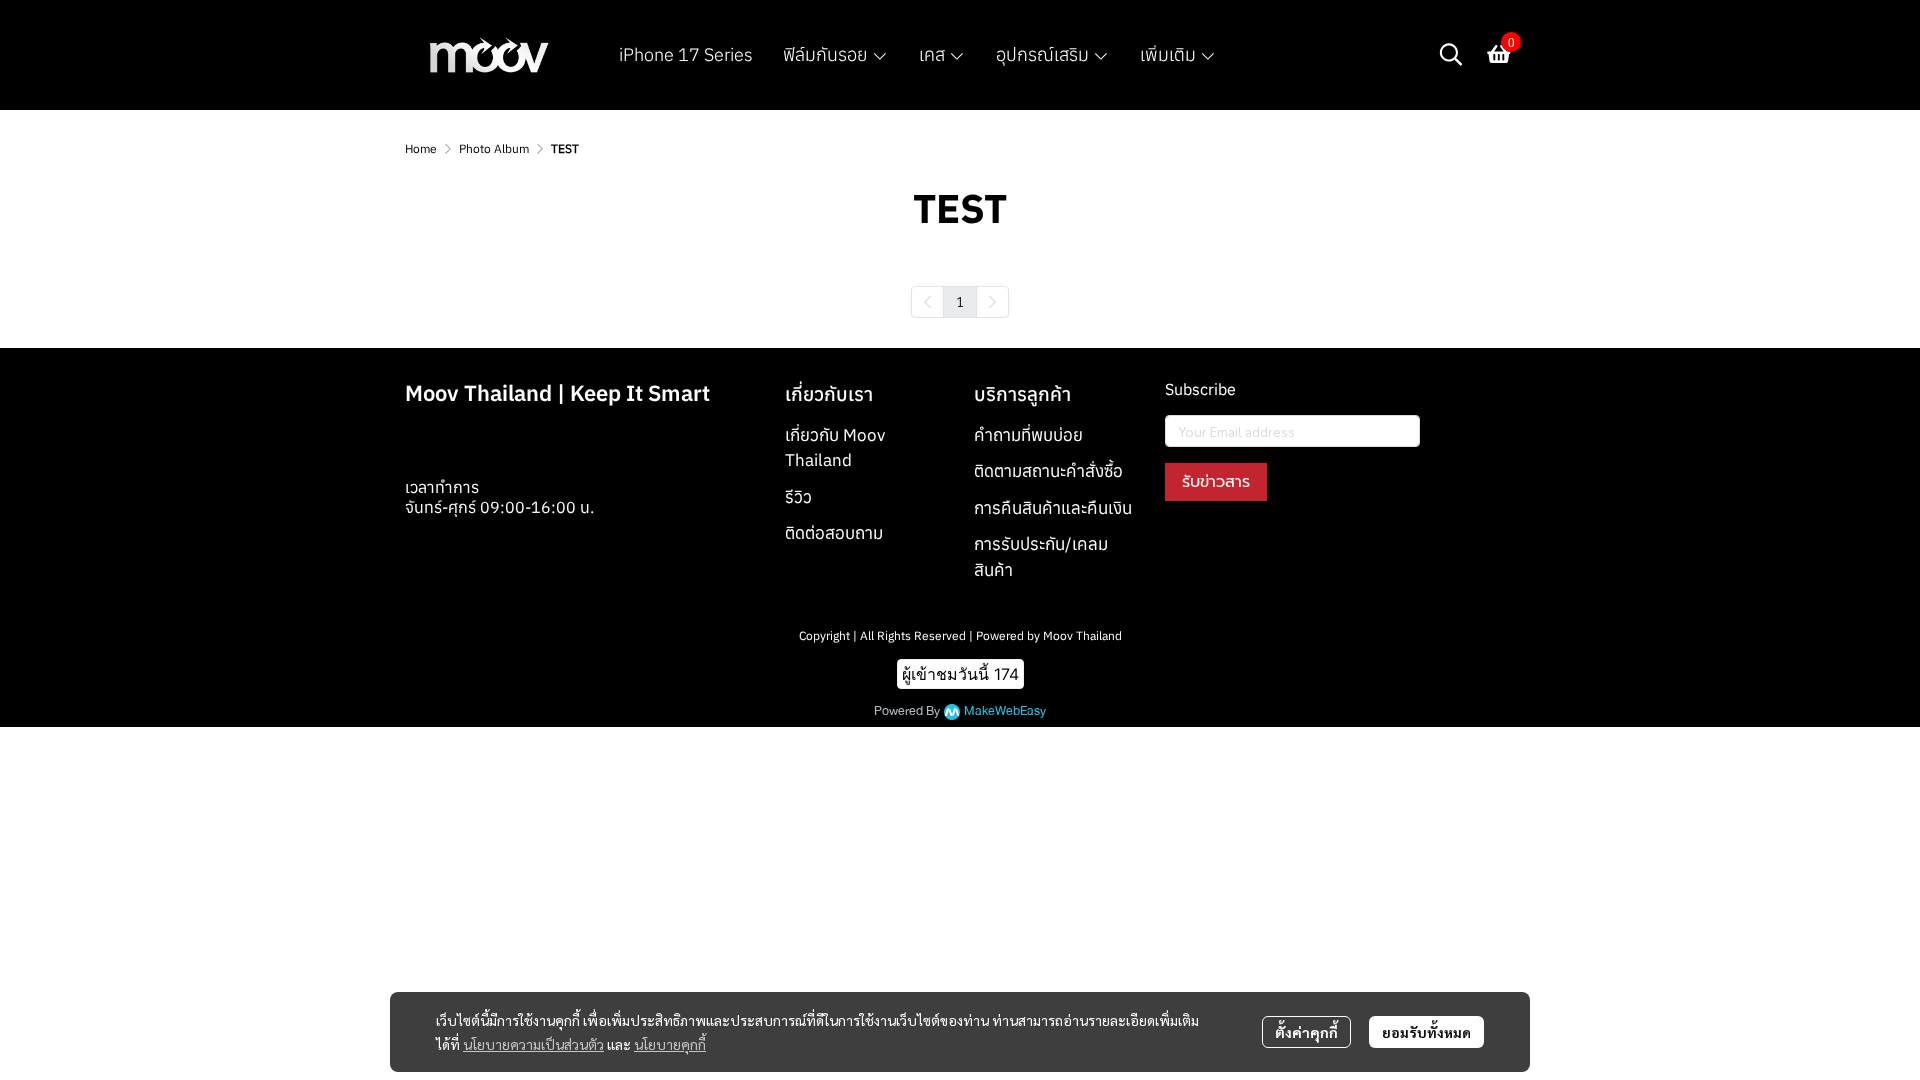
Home (421, 148)
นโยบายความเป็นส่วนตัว (533, 1044)
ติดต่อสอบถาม (834, 533)
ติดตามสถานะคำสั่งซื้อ (1048, 471)
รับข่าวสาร (1216, 482)
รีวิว (798, 497)
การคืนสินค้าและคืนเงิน (1053, 508)
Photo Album (494, 148)
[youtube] (1253, 547)
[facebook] (1181, 547)
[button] (1451, 54)
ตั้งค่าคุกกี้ (1306, 1032)
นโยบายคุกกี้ (670, 1044)
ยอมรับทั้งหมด (1426, 1032)
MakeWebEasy (1005, 711)
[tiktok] (1325, 547)
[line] (1289, 547)
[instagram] (1217, 547)
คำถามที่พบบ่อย (1028, 435)
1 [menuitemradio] (960, 301)
